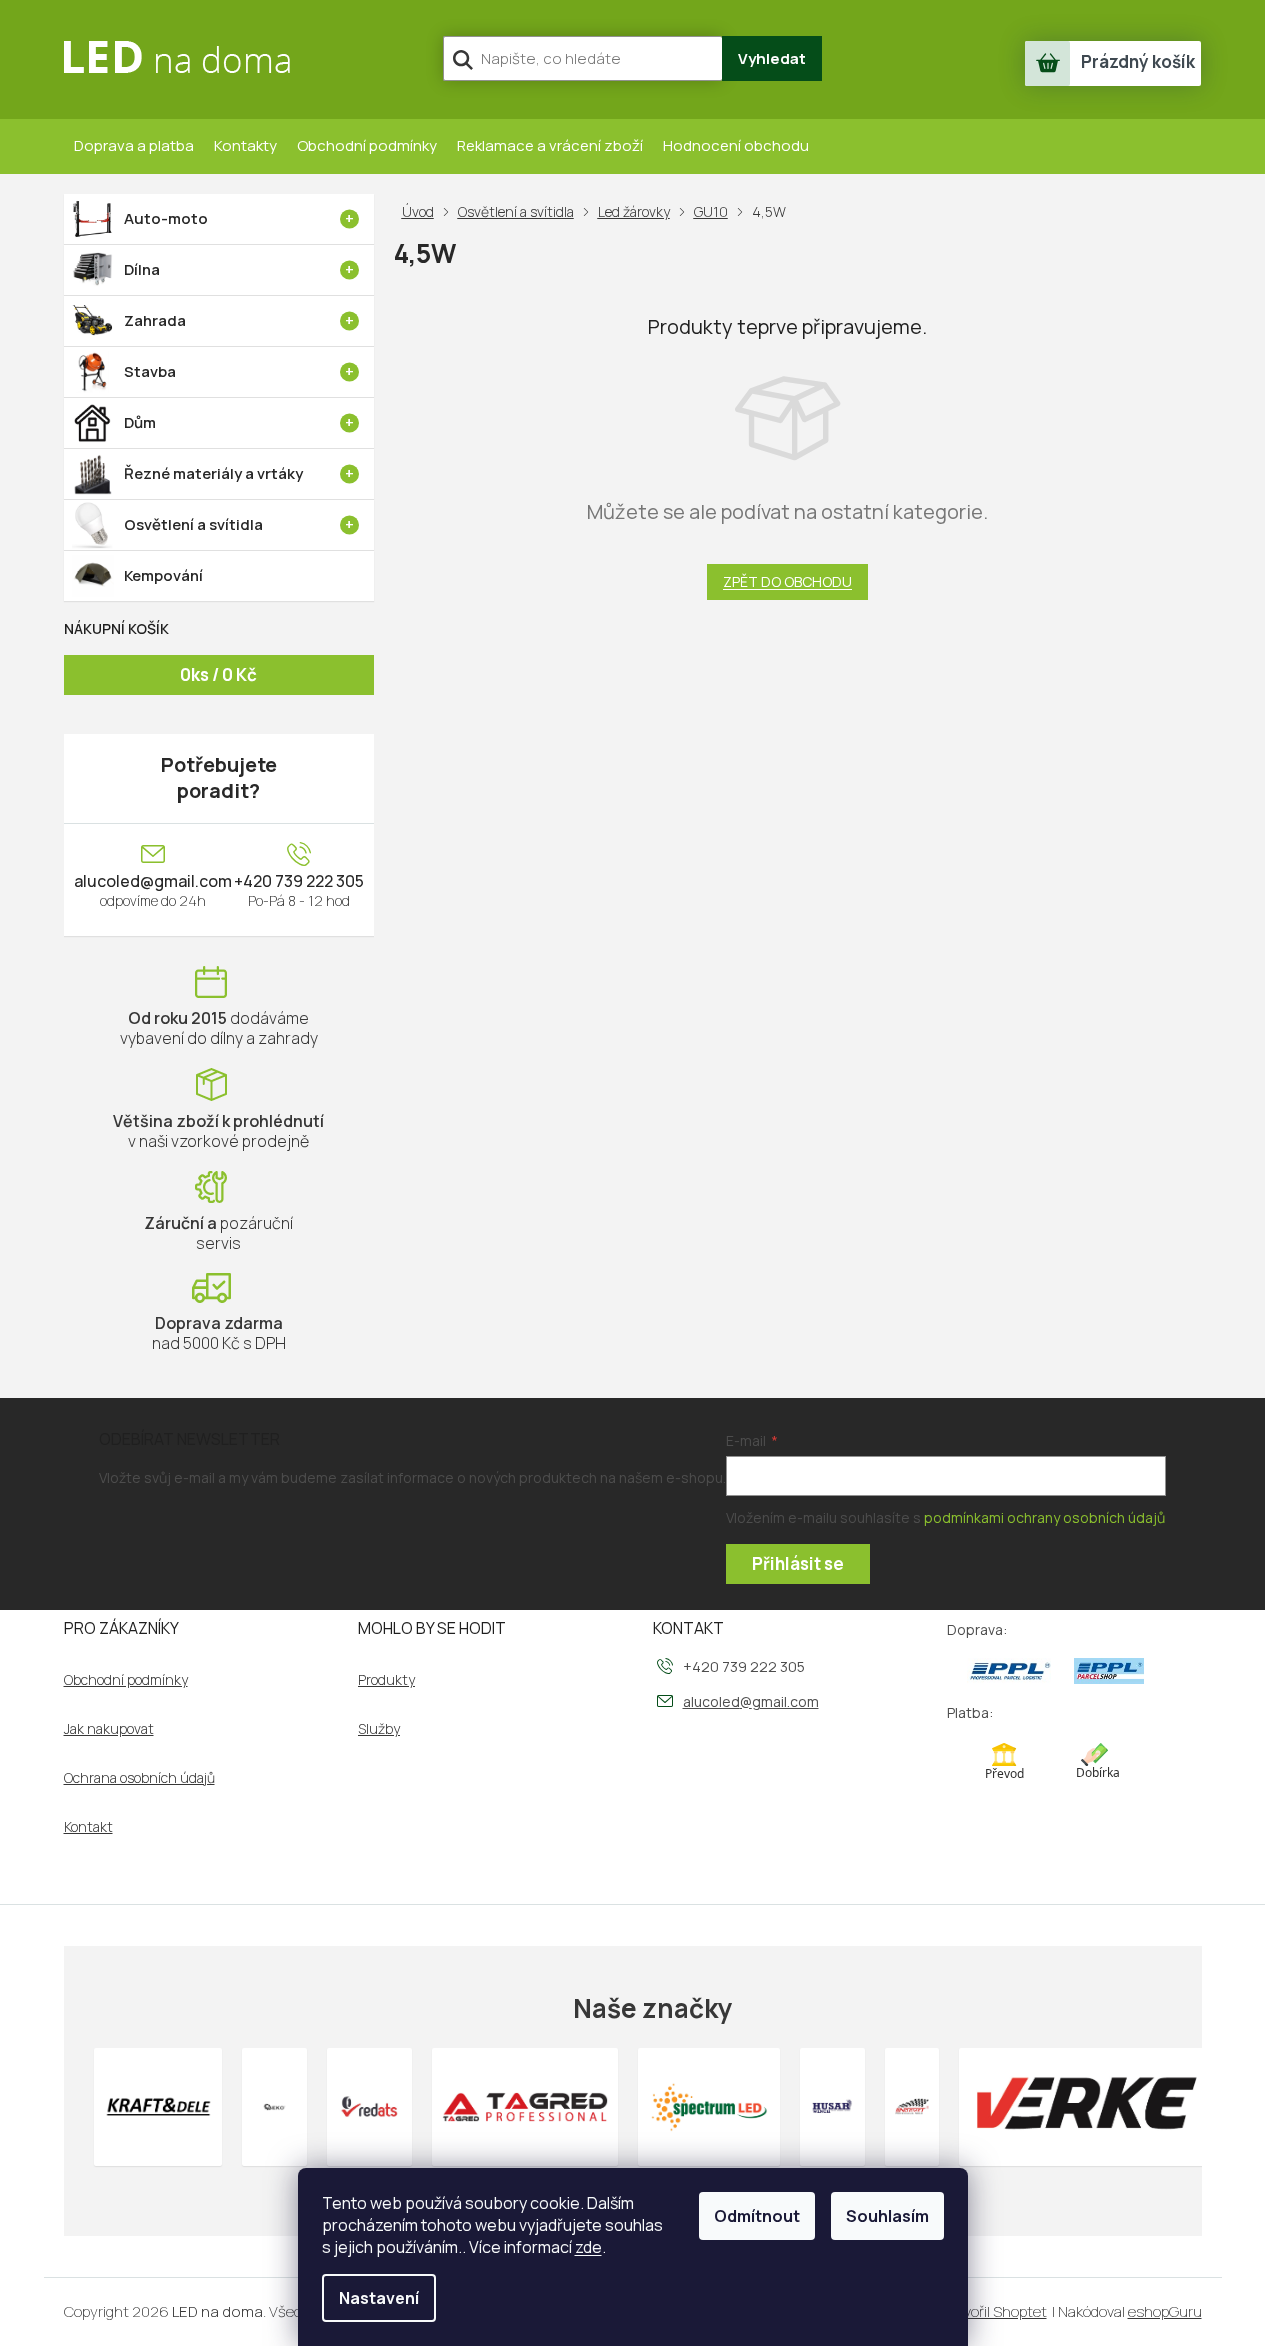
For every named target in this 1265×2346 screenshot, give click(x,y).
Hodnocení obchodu (736, 145)
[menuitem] (219, 219)
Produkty (386, 1680)
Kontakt (88, 1827)
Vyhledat (772, 58)
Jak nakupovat (109, 1729)
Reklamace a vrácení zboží (550, 145)
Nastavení (379, 2298)
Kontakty (245, 145)
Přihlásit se (798, 1563)
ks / (218, 674)
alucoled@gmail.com (153, 881)
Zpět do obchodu (787, 581)
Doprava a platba (134, 145)
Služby (379, 1729)
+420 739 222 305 (299, 881)
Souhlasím (887, 2216)
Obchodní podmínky (367, 145)
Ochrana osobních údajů (139, 1778)
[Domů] (422, 211)
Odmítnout (757, 2216)
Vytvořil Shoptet (993, 2311)
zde (588, 2247)
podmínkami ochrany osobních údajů (1044, 1517)
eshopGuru (1165, 2311)
